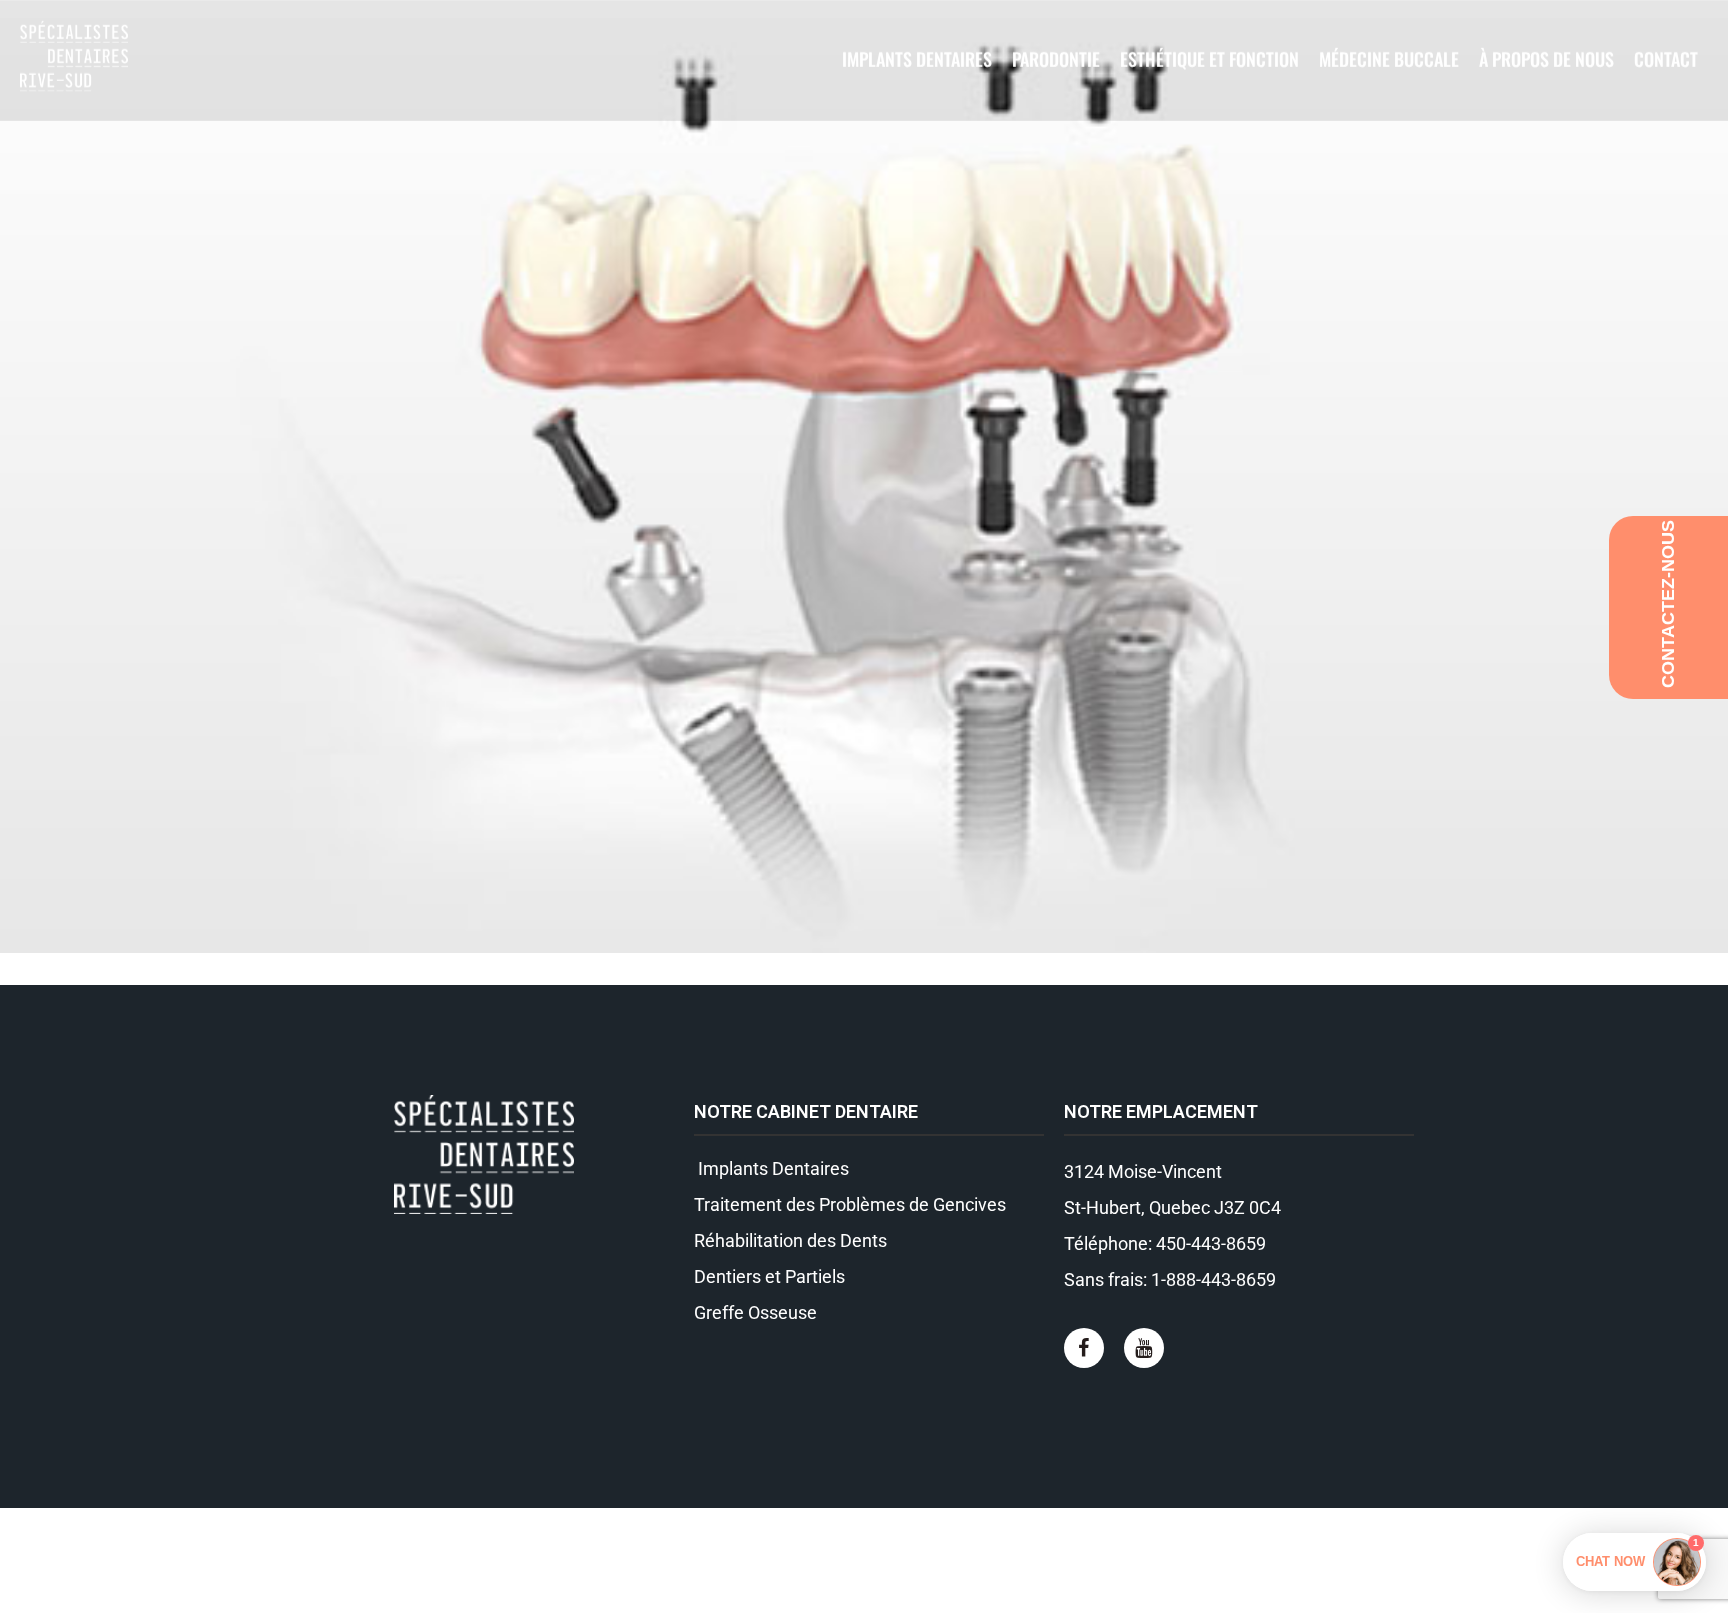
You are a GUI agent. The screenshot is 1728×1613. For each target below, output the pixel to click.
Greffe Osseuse (755, 1312)
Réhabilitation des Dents (790, 1240)
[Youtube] (1144, 1348)
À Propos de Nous (1546, 59)
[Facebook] (1084, 1348)
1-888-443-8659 (1213, 1279)
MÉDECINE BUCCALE (1389, 59)
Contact (1666, 59)
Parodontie (1056, 59)
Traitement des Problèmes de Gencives (850, 1204)
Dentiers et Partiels (769, 1276)
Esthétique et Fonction (1209, 59)
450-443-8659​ (1211, 1243)
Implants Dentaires (917, 59)
